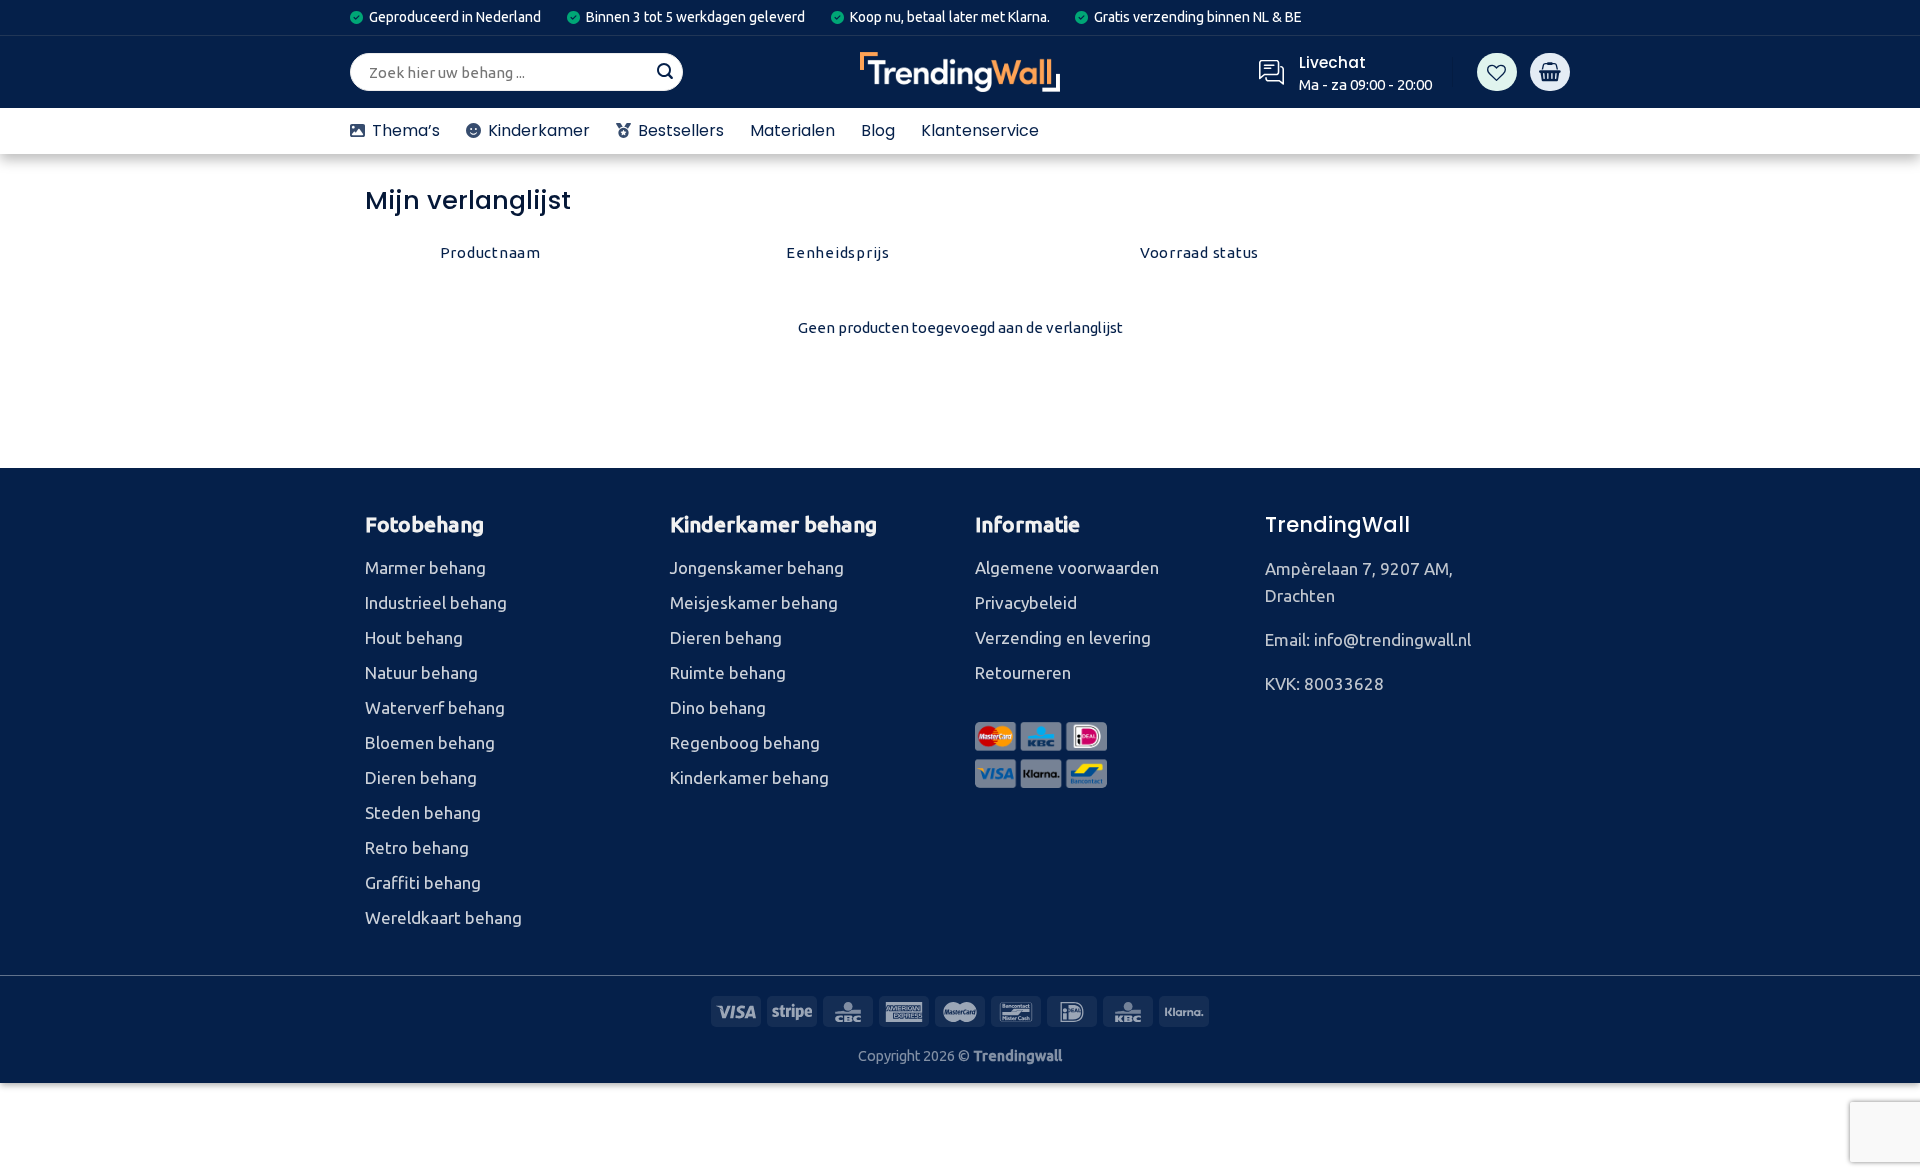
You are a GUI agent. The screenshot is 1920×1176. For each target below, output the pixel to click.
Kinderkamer (539, 130)
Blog (878, 130)
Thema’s (406, 130)
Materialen (792, 130)
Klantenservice (980, 130)
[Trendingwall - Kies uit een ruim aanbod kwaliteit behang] (960, 72)
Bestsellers (681, 130)
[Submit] (665, 72)
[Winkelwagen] (1550, 72)
